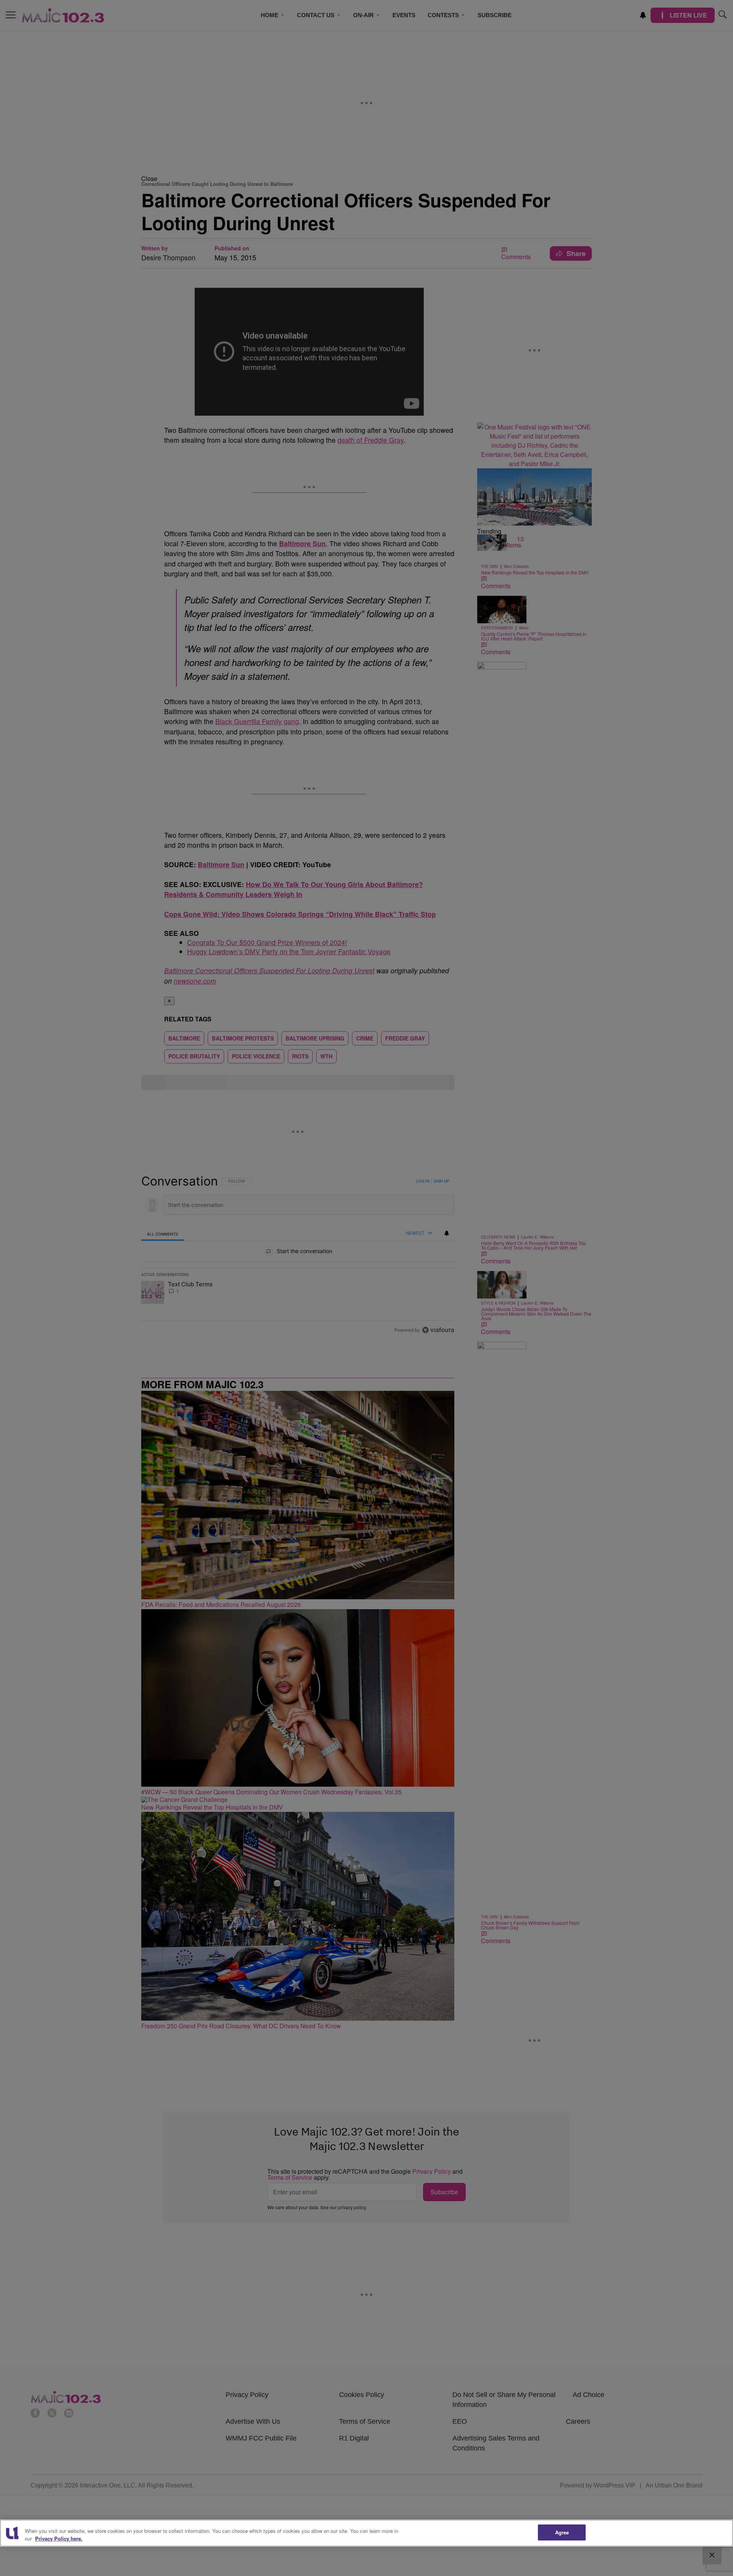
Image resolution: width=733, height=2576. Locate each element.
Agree (562, 2532)
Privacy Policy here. (59, 2538)
